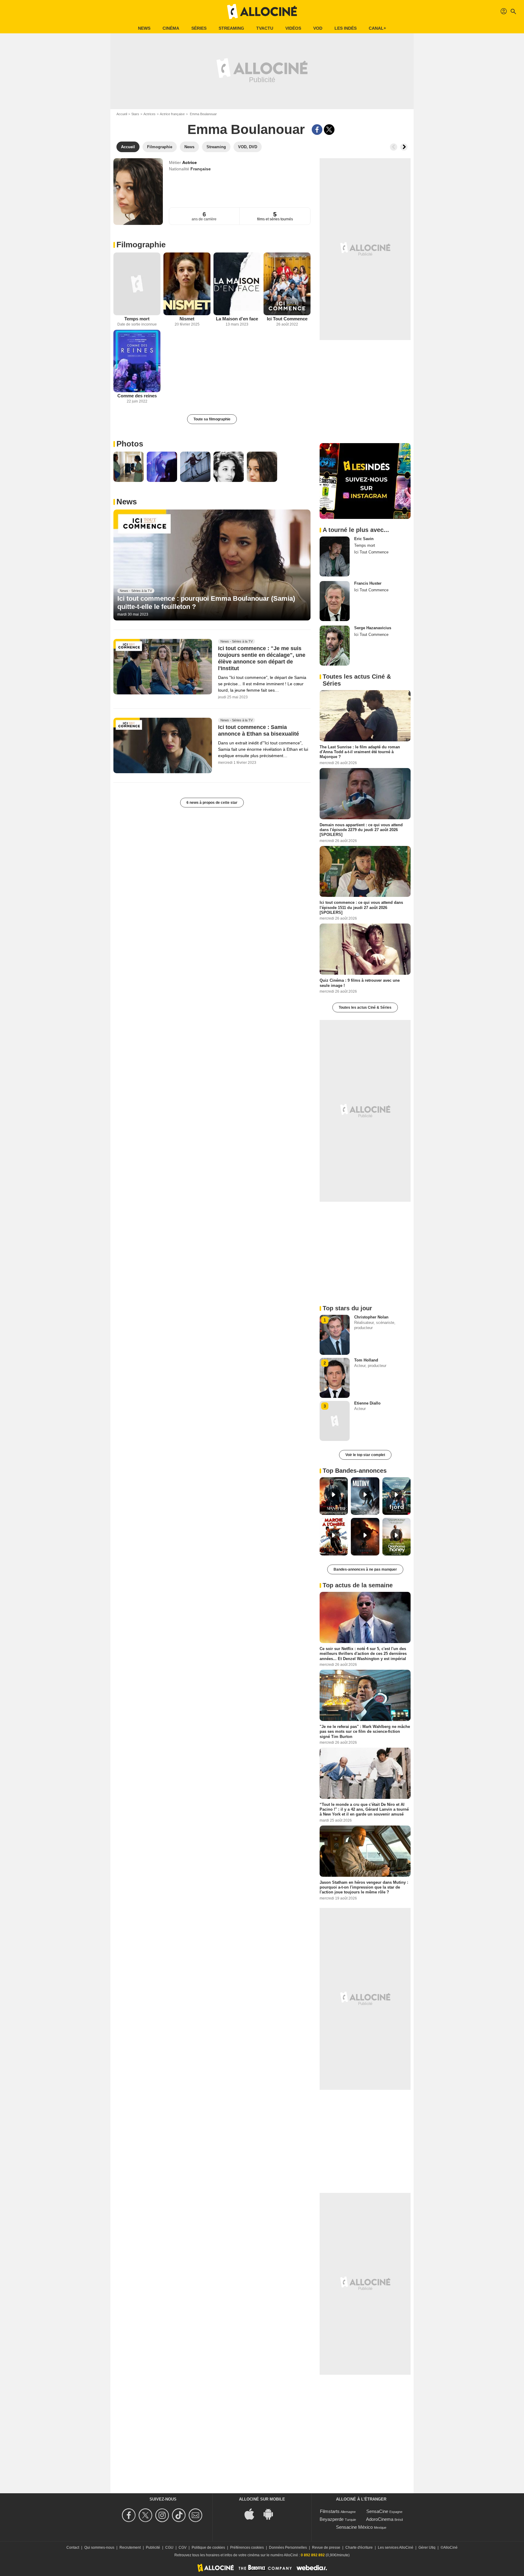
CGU (169, 2548)
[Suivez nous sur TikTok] (180, 2515)
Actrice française (172, 114)
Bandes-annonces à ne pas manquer (365, 1569)
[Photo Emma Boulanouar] (129, 467)
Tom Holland (366, 1360)
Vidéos (293, 28)
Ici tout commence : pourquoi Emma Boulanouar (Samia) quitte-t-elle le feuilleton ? (206, 602)
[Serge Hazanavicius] (335, 646)
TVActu (265, 28)
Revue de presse (326, 2548)
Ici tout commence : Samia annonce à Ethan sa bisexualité (259, 731)
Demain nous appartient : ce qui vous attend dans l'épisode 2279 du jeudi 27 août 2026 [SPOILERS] (361, 830)
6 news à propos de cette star (212, 803)
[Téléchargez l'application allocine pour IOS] (253, 2513)
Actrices (149, 114)
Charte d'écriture (359, 2548)
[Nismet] (187, 284)
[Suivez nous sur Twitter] (146, 2515)
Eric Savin (364, 539)
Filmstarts (330, 2511)
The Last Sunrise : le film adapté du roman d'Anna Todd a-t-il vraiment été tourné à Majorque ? (360, 752)
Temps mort (137, 319)
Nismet (187, 319)
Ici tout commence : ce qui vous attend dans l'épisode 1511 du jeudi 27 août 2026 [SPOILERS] (361, 907)
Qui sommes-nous (99, 2548)
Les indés (346, 28)
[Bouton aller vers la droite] (404, 147)
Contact (73, 2548)
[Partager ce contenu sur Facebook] (317, 130)
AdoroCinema (380, 2519)
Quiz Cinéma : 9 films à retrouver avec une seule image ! (360, 983)
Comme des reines (137, 396)
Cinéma (171, 28)
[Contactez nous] (196, 2515)
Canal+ (377, 28)
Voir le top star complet (365, 1455)
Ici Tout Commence (287, 319)
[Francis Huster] (335, 601)
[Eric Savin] (335, 556)
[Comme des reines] (137, 361)
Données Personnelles (288, 2548)
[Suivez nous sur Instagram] (163, 2515)
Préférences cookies (247, 2548)
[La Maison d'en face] (237, 284)
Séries (199, 28)
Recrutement (130, 2548)
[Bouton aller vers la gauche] (394, 147)
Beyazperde (332, 2519)
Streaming (231, 28)
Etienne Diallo (367, 1403)
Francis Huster (368, 583)
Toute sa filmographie (212, 419)
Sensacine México (354, 2527)
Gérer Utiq (427, 2548)
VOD (318, 28)
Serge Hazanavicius (373, 628)
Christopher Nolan (371, 1317)
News (144, 28)
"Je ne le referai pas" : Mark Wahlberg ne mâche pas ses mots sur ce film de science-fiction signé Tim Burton (365, 1732)
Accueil (122, 114)
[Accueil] (262, 12)
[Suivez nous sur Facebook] (130, 2515)
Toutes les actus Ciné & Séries (365, 1007)
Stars (135, 114)
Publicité (153, 2548)
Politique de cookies (208, 2548)
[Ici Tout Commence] (287, 284)
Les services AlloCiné (396, 2548)
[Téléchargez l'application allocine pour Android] (271, 2513)
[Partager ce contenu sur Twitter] (329, 130)
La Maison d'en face (237, 319)
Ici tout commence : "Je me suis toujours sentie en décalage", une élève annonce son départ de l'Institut (262, 659)
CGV (183, 2548)
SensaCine (377, 2511)
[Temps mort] (137, 284)
